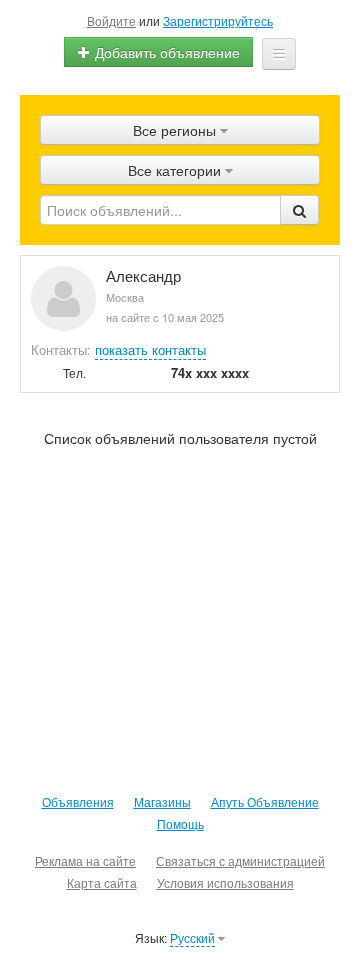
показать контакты (150, 349)
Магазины (162, 801)
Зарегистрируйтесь (218, 20)
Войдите (111, 20)
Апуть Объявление (265, 801)
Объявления (78, 801)
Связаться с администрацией (240, 860)
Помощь (180, 823)
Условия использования (225, 882)
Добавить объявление (165, 52)
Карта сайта (102, 882)
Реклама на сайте (85, 860)
